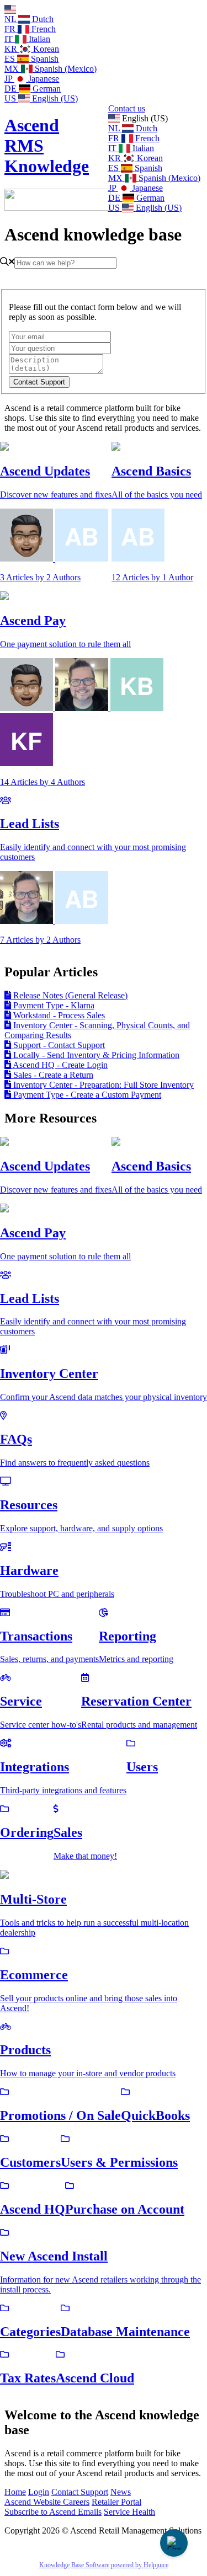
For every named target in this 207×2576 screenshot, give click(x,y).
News (121, 2492)
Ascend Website (34, 2502)
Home (15, 2492)
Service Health (129, 2512)
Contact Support (80, 2492)
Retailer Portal (116, 2502)
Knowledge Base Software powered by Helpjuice (104, 2565)
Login (39, 2492)
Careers (76, 2502)
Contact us (127, 108)
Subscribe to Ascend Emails (53, 2512)
